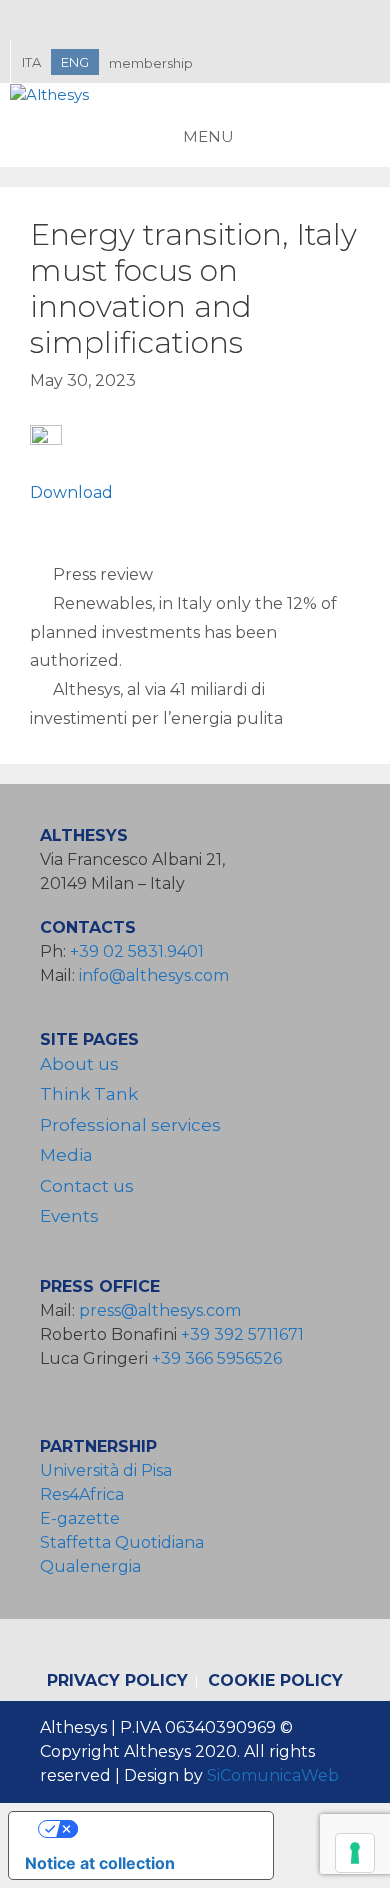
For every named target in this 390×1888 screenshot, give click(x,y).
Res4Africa (86, 1494)
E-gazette (80, 1518)
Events (69, 1216)
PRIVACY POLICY (117, 1680)
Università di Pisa (106, 1470)
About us (79, 1064)
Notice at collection (100, 1863)
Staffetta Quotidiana (122, 1542)
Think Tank (89, 1094)
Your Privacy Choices (161, 1829)
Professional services (130, 1125)
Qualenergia (90, 1566)
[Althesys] (49, 95)
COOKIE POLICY (275, 1680)
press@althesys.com (160, 1310)
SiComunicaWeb (273, 1775)
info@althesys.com (154, 975)
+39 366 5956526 (217, 1358)
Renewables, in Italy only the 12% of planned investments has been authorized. (183, 632)
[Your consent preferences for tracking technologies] (355, 1853)
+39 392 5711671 (242, 1334)
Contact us (87, 1186)
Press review (103, 574)
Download (71, 492)
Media (66, 1155)
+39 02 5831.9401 (137, 951)
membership (151, 63)
